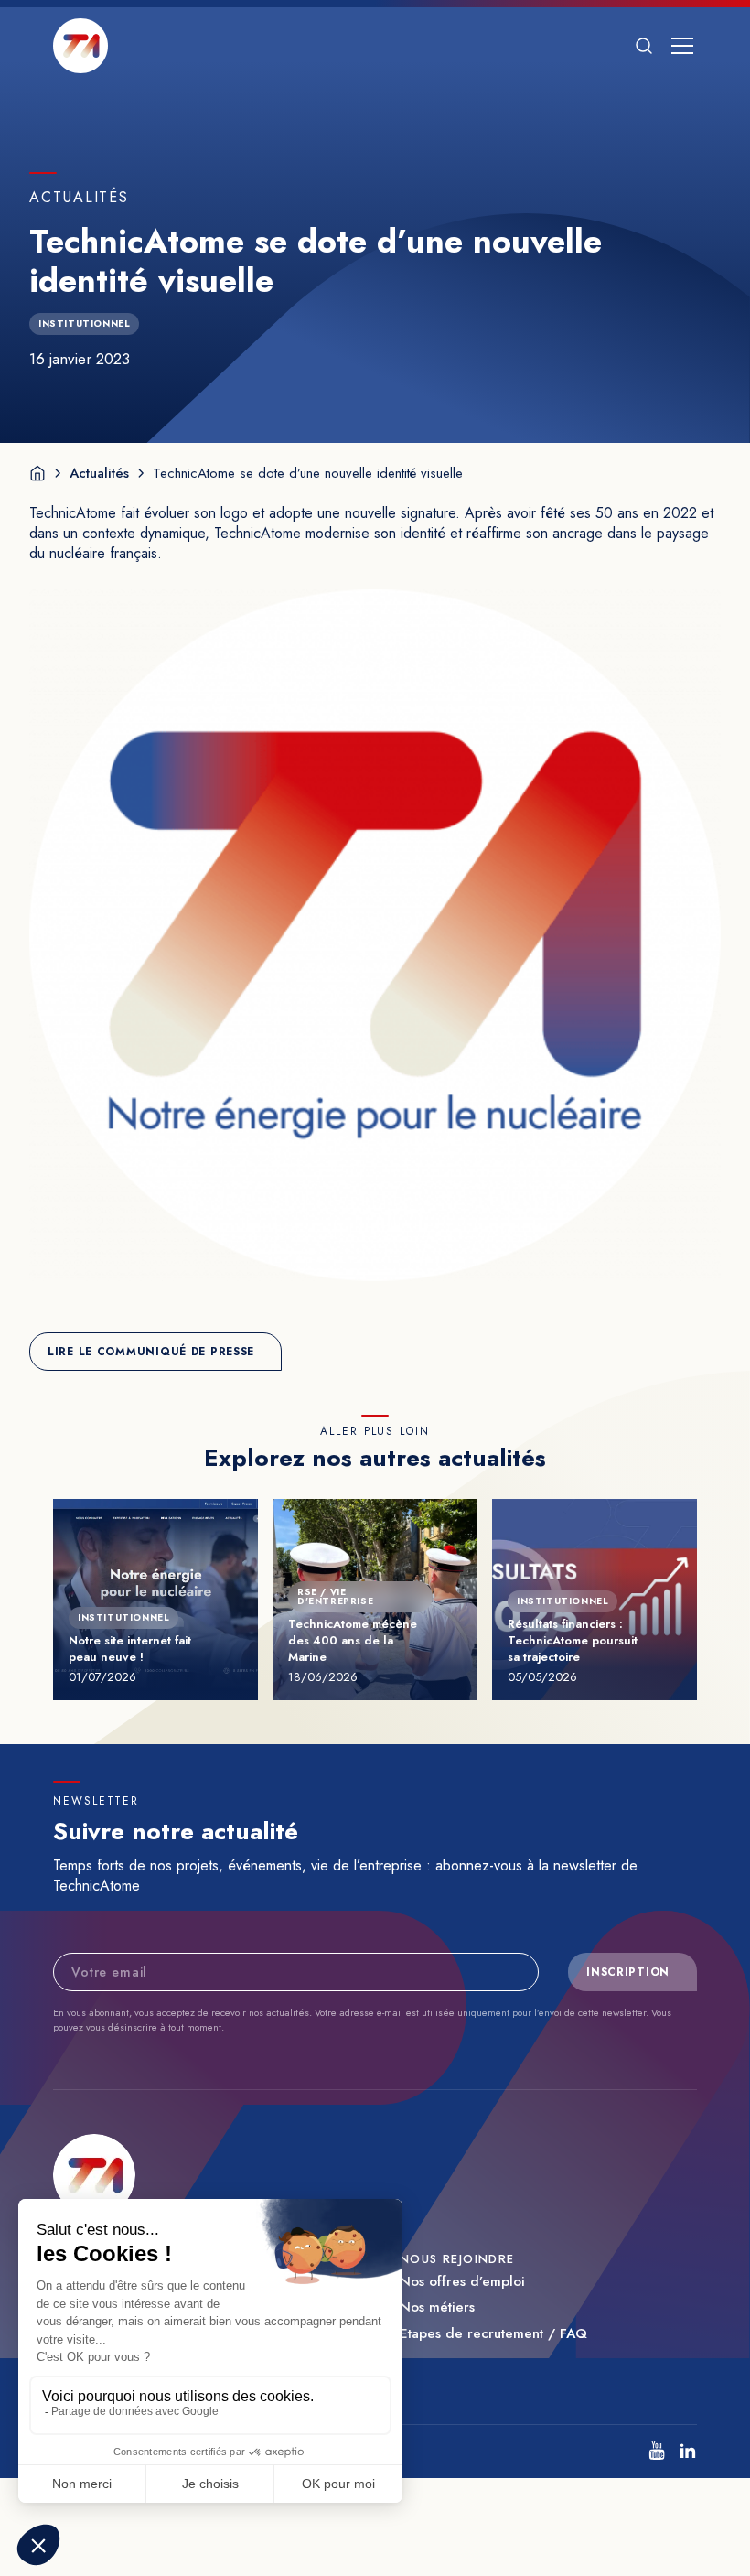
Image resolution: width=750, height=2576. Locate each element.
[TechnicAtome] (80, 46)
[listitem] (657, 2451)
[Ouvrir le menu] (682, 46)
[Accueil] (37, 473)
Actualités (99, 473)
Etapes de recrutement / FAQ (493, 2334)
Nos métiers (437, 2307)
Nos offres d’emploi (462, 2282)
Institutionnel (84, 323)
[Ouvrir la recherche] (644, 46)
